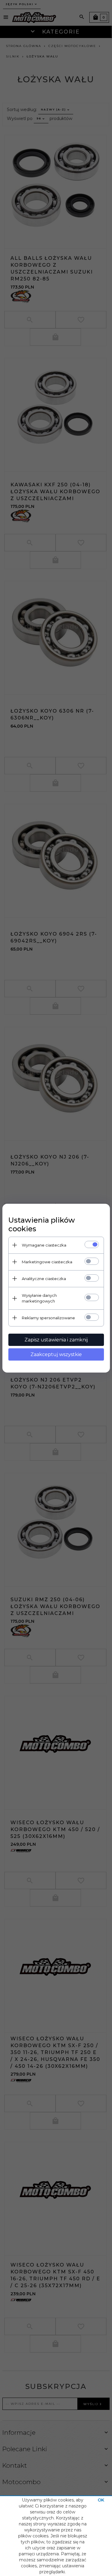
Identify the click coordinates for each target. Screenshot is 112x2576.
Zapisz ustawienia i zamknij (56, 1340)
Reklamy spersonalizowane (48, 1318)
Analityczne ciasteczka (44, 1279)
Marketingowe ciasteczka (47, 1262)
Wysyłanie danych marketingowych (39, 1298)
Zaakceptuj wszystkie (56, 1354)
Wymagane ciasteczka (44, 1245)
